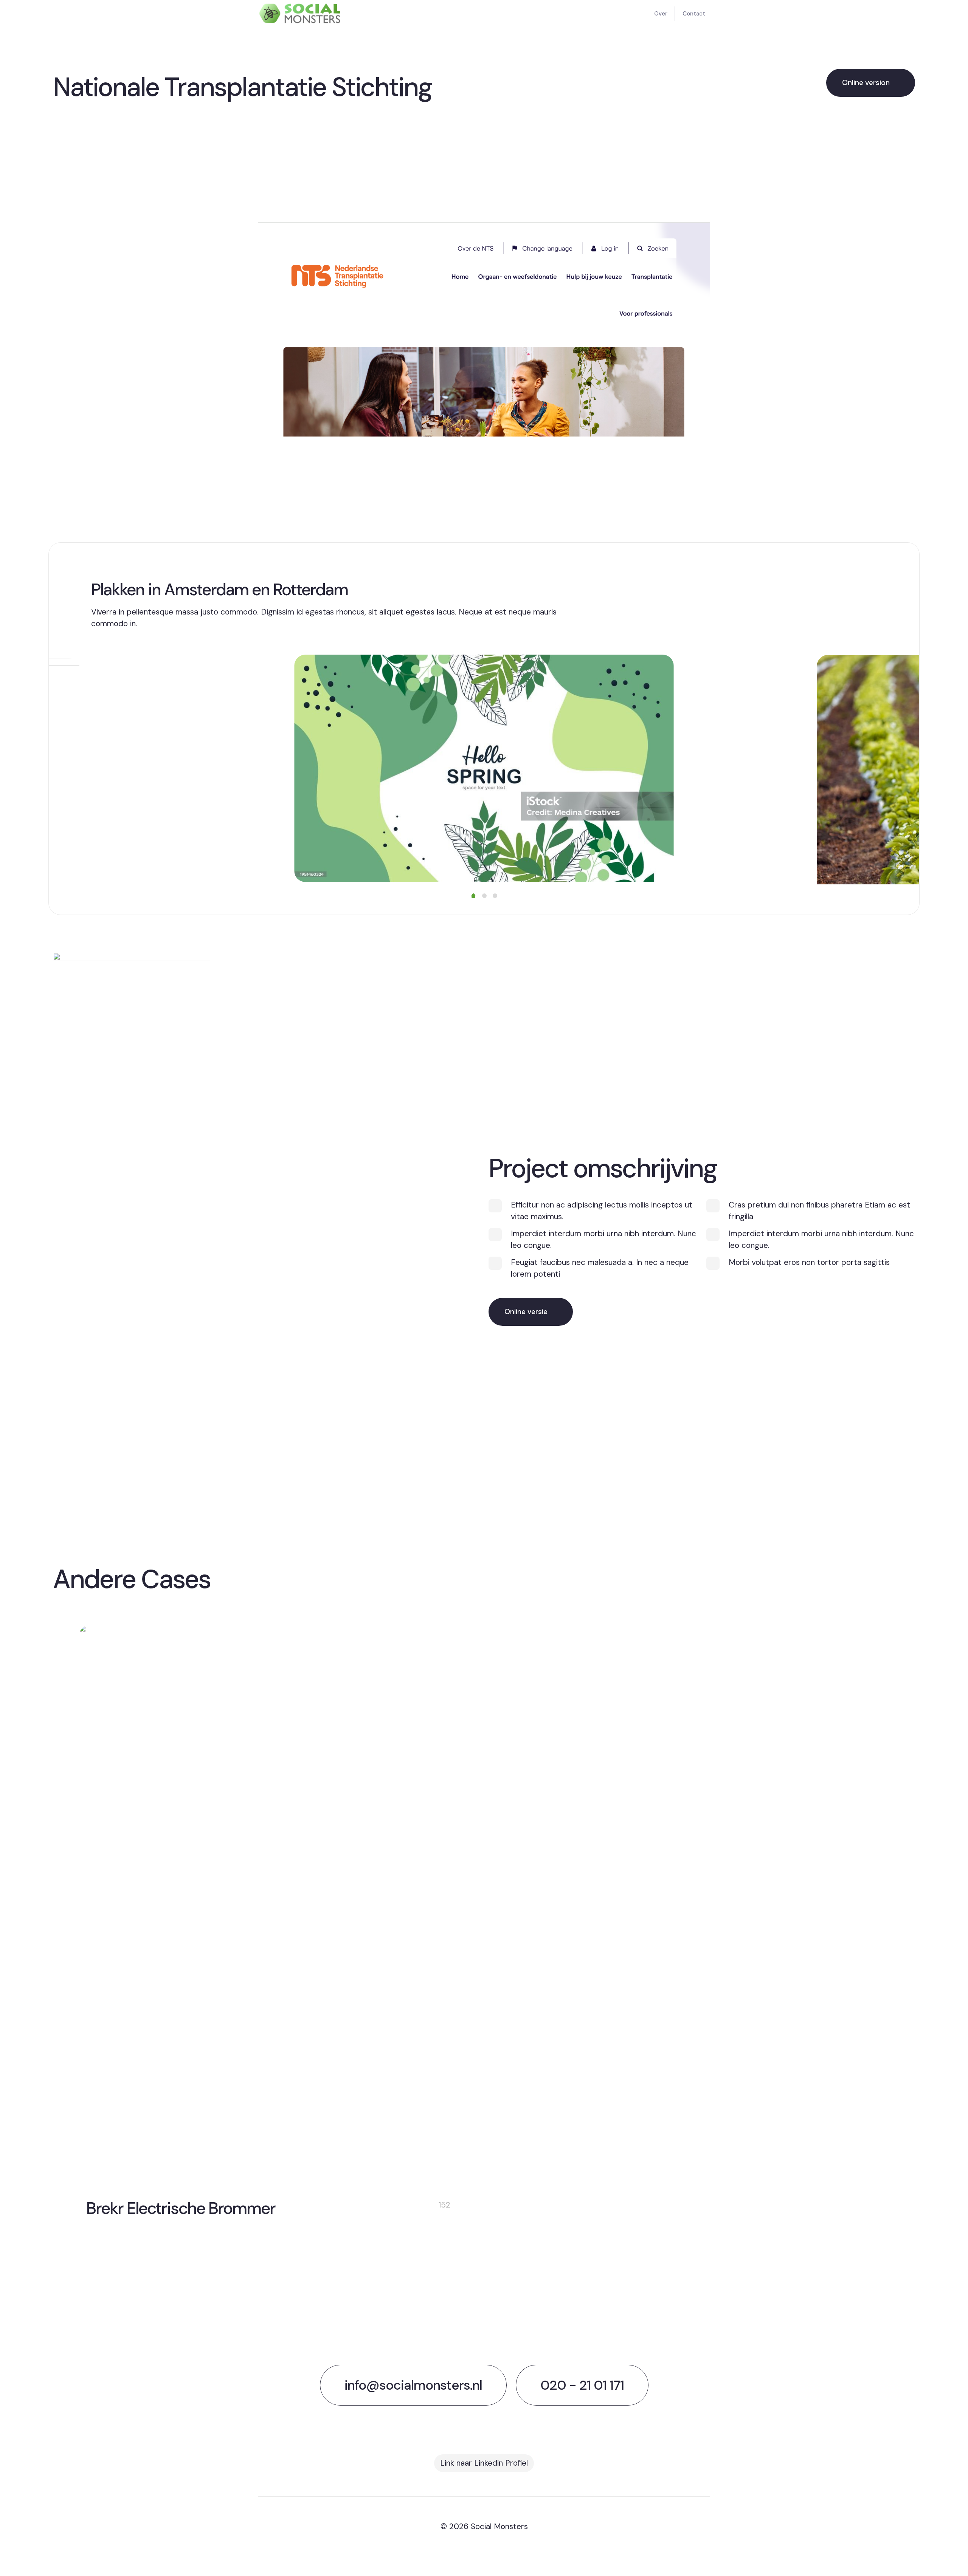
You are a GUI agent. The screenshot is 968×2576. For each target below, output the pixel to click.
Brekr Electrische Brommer (181, 2208)
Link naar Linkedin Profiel (484, 2463)
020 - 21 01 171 (582, 2385)
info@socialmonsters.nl (413, 2385)
